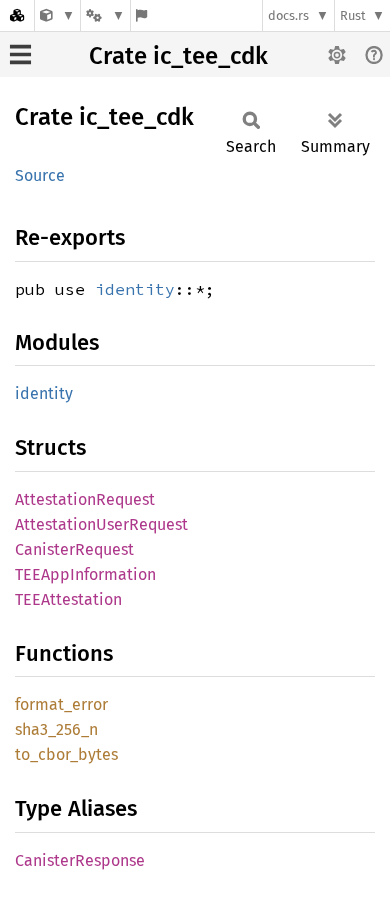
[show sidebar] (20, 54)
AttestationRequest (85, 499)
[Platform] (105, 15)
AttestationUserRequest (101, 524)
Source (40, 175)
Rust (353, 15)
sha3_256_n (56, 729)
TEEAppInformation (85, 574)
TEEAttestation (68, 599)
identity (135, 289)
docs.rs (288, 15)
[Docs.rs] (17, 15)
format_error (61, 704)
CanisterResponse (80, 860)
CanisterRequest (74, 549)
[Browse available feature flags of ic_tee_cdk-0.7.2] (141, 15)
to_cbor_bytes (66, 754)
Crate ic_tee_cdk (178, 56)
